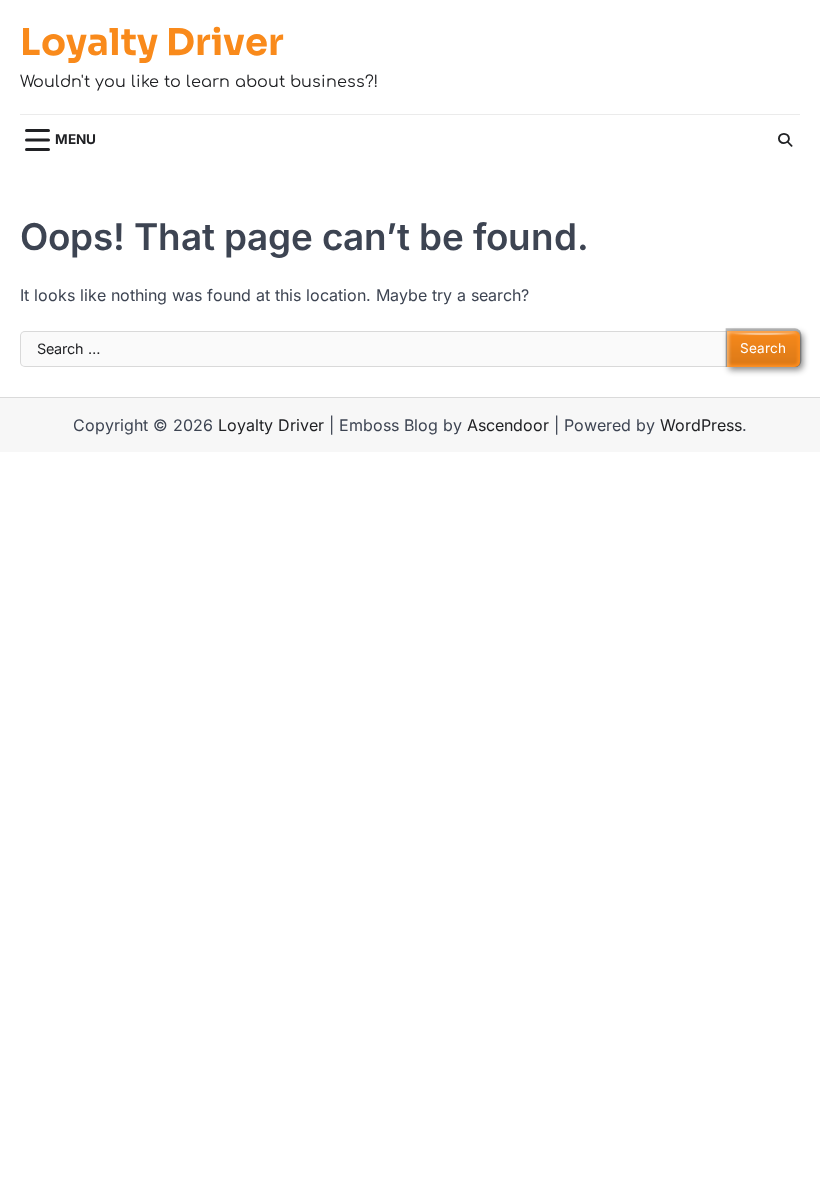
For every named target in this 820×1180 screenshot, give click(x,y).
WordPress (701, 425)
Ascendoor (508, 425)
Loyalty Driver (152, 43)
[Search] (785, 140)
